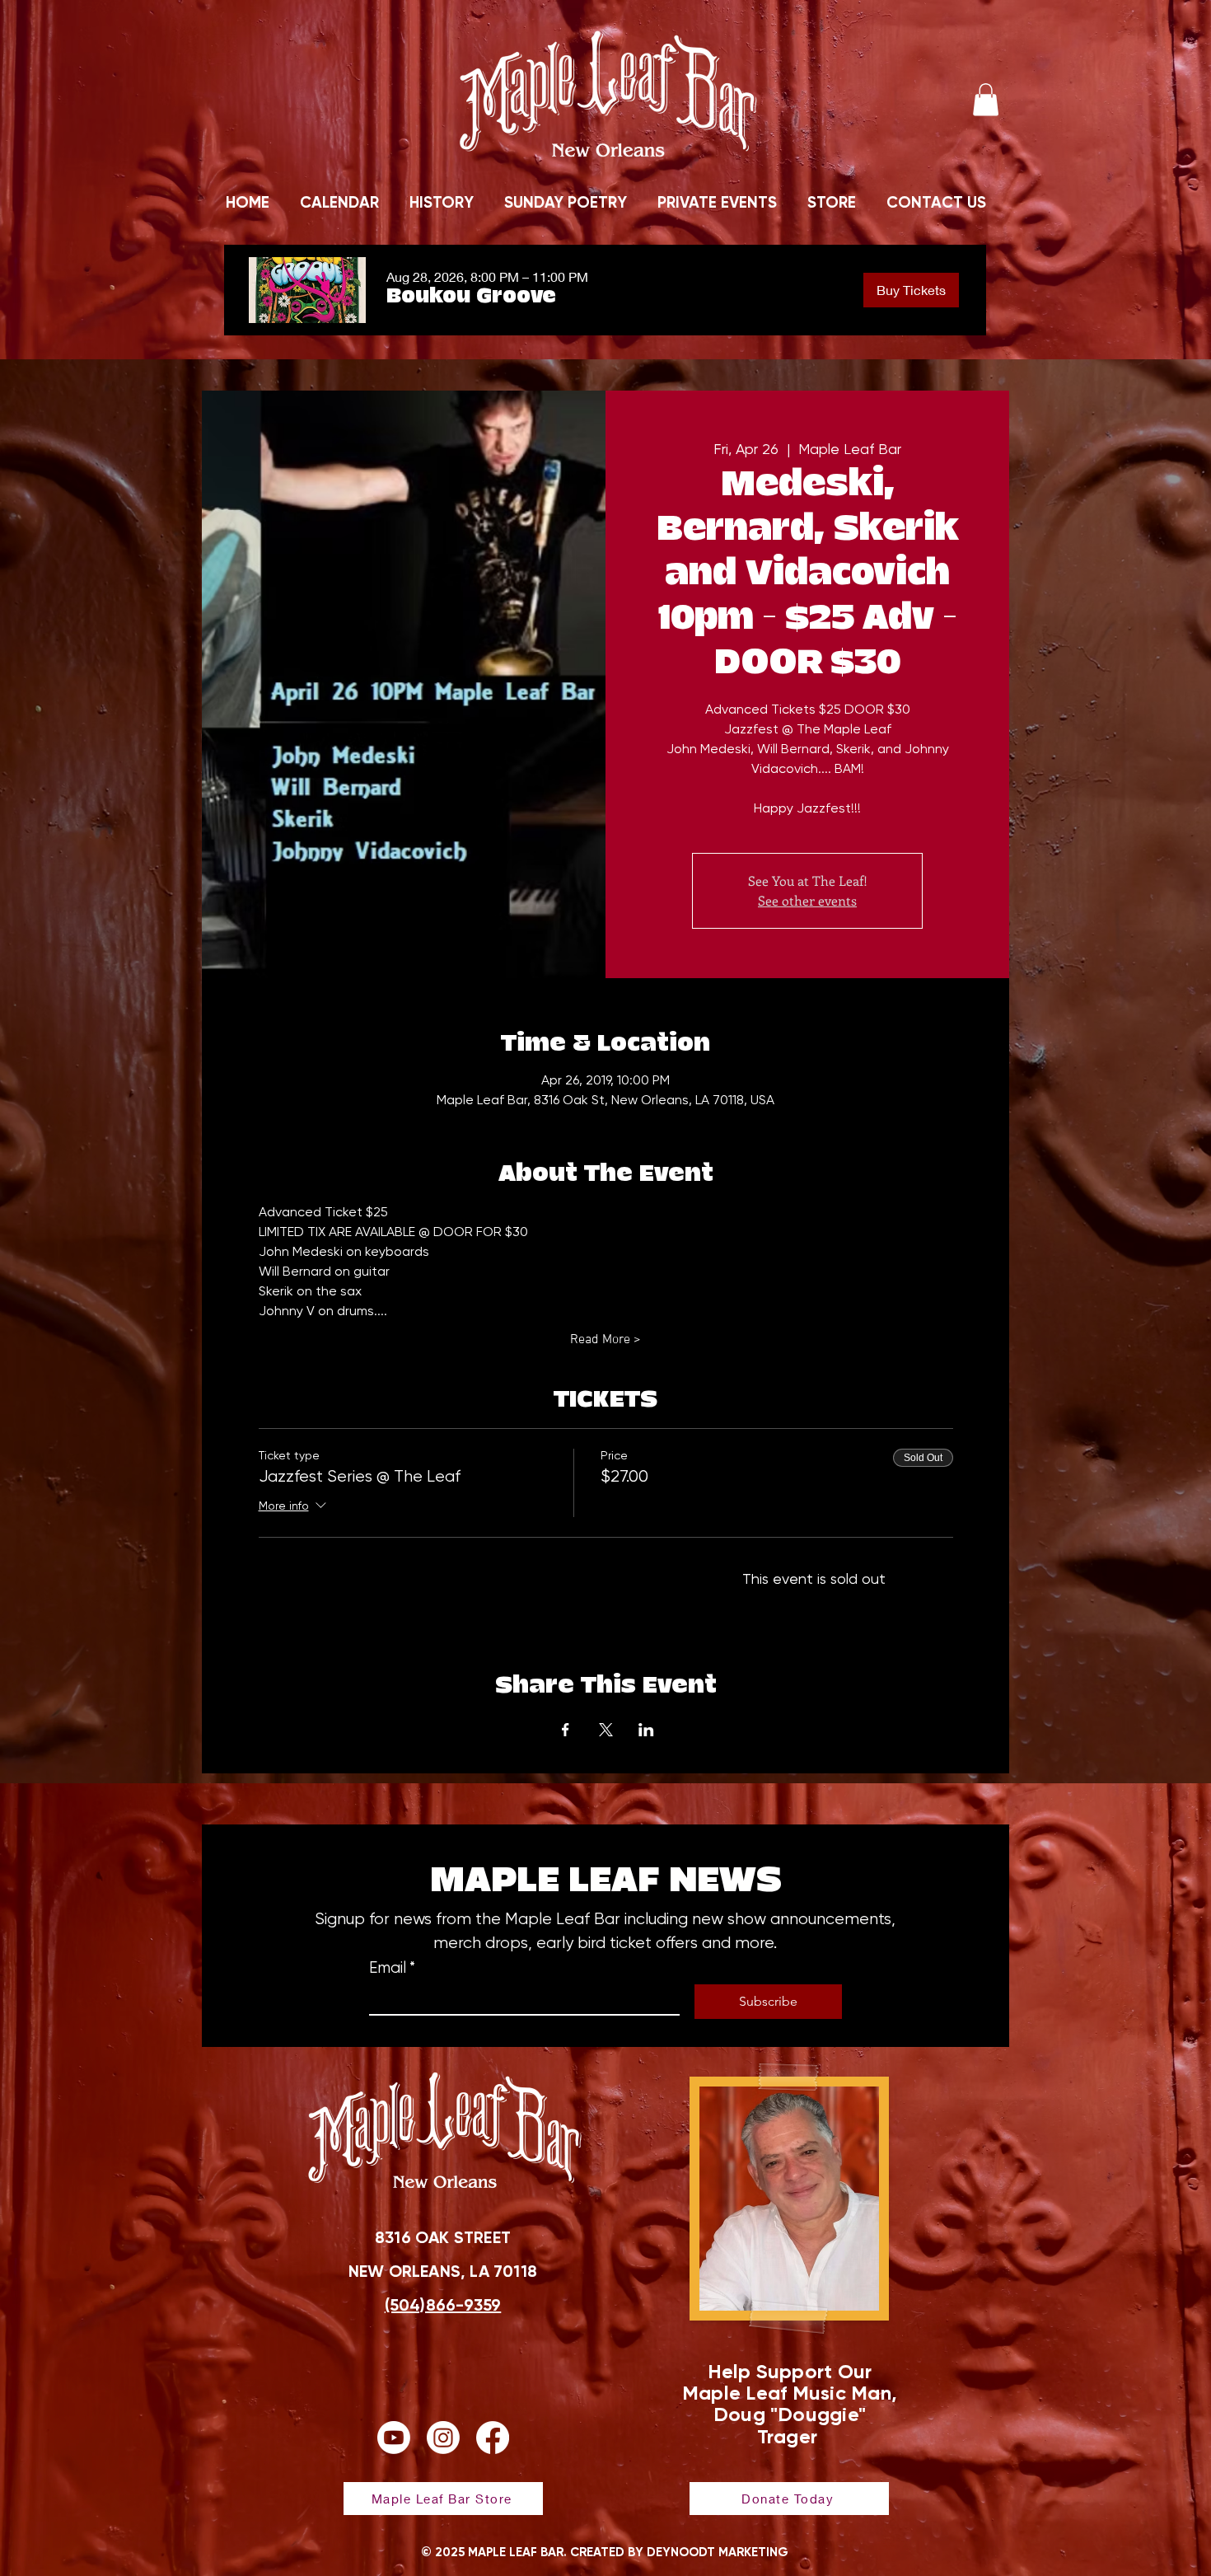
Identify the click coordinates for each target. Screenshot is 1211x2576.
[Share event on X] (606, 1730)
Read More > (605, 1340)
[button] (986, 99)
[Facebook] (493, 2438)
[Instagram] (443, 2438)
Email (392, 1968)
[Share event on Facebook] (566, 1730)
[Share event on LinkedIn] (646, 1730)
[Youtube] (394, 2438)
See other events (807, 900)
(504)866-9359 (443, 2305)
